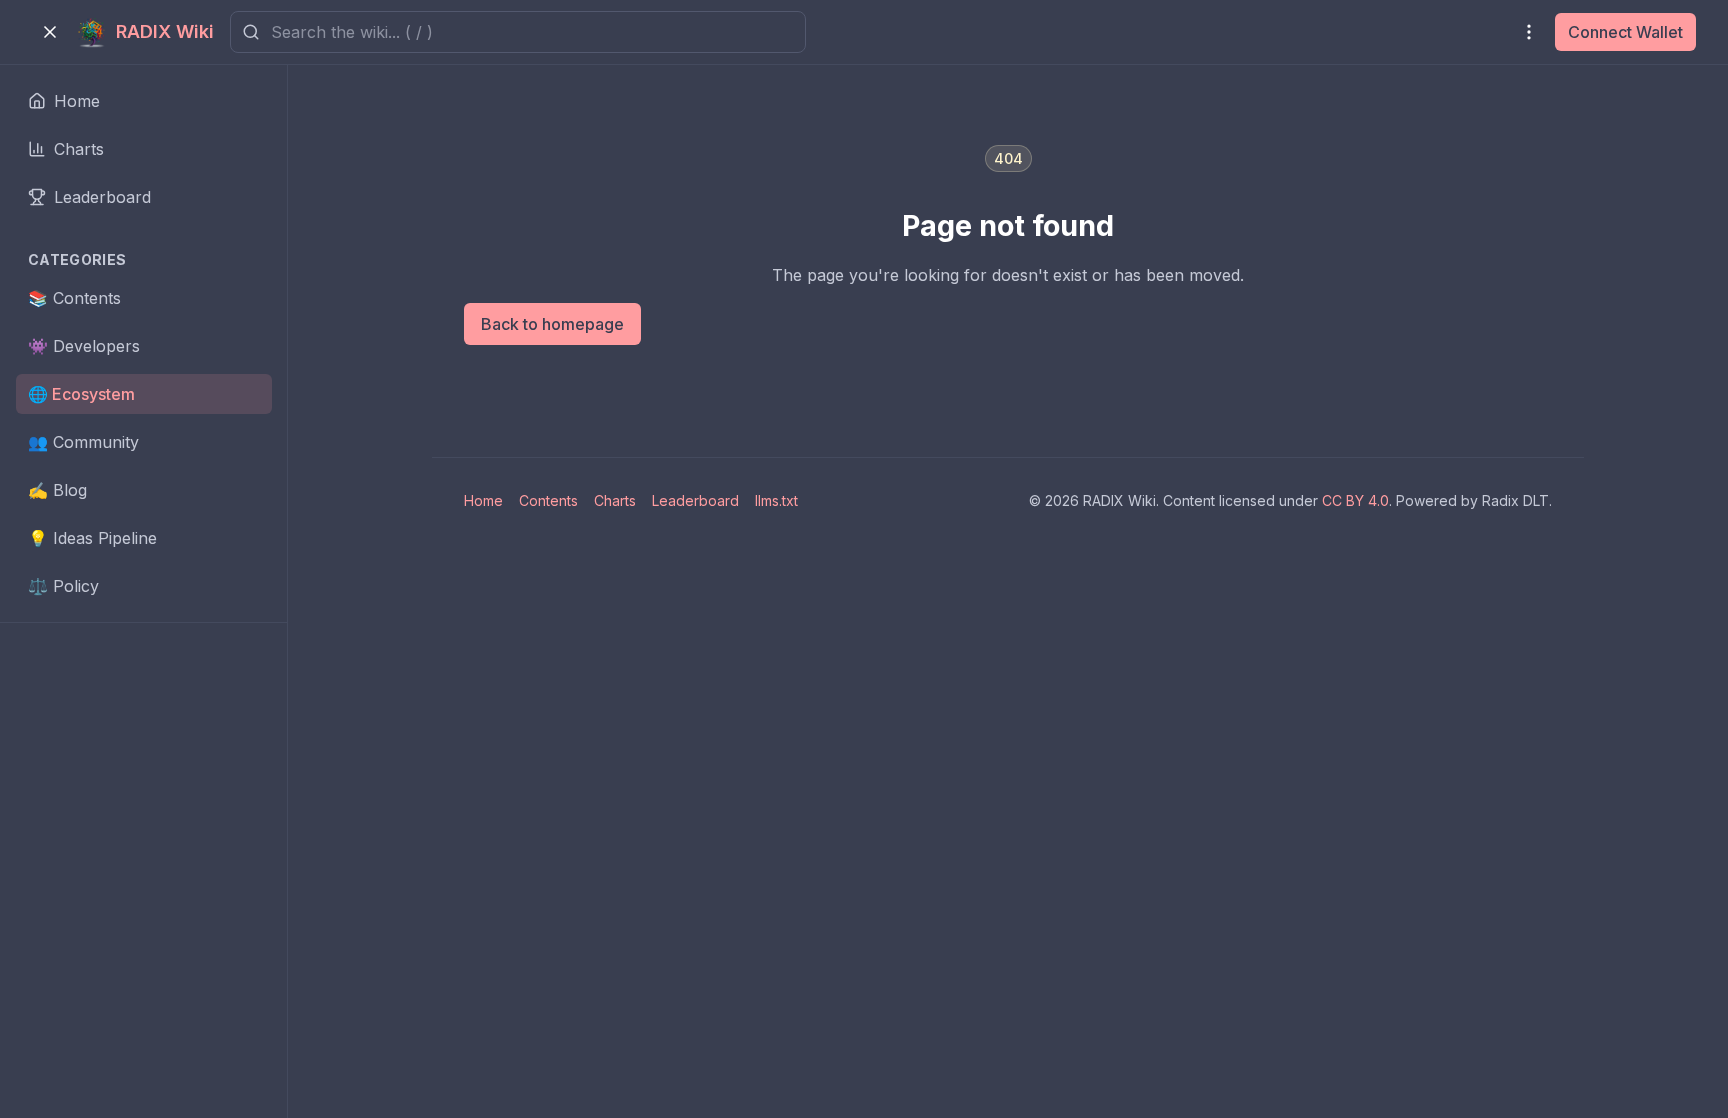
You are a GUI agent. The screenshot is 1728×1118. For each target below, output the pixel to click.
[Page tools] (1529, 32)
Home (483, 500)
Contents (548, 500)
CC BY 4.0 (1355, 500)
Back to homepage (552, 324)
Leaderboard (695, 500)
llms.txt (776, 500)
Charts (615, 500)
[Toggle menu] (50, 32)
